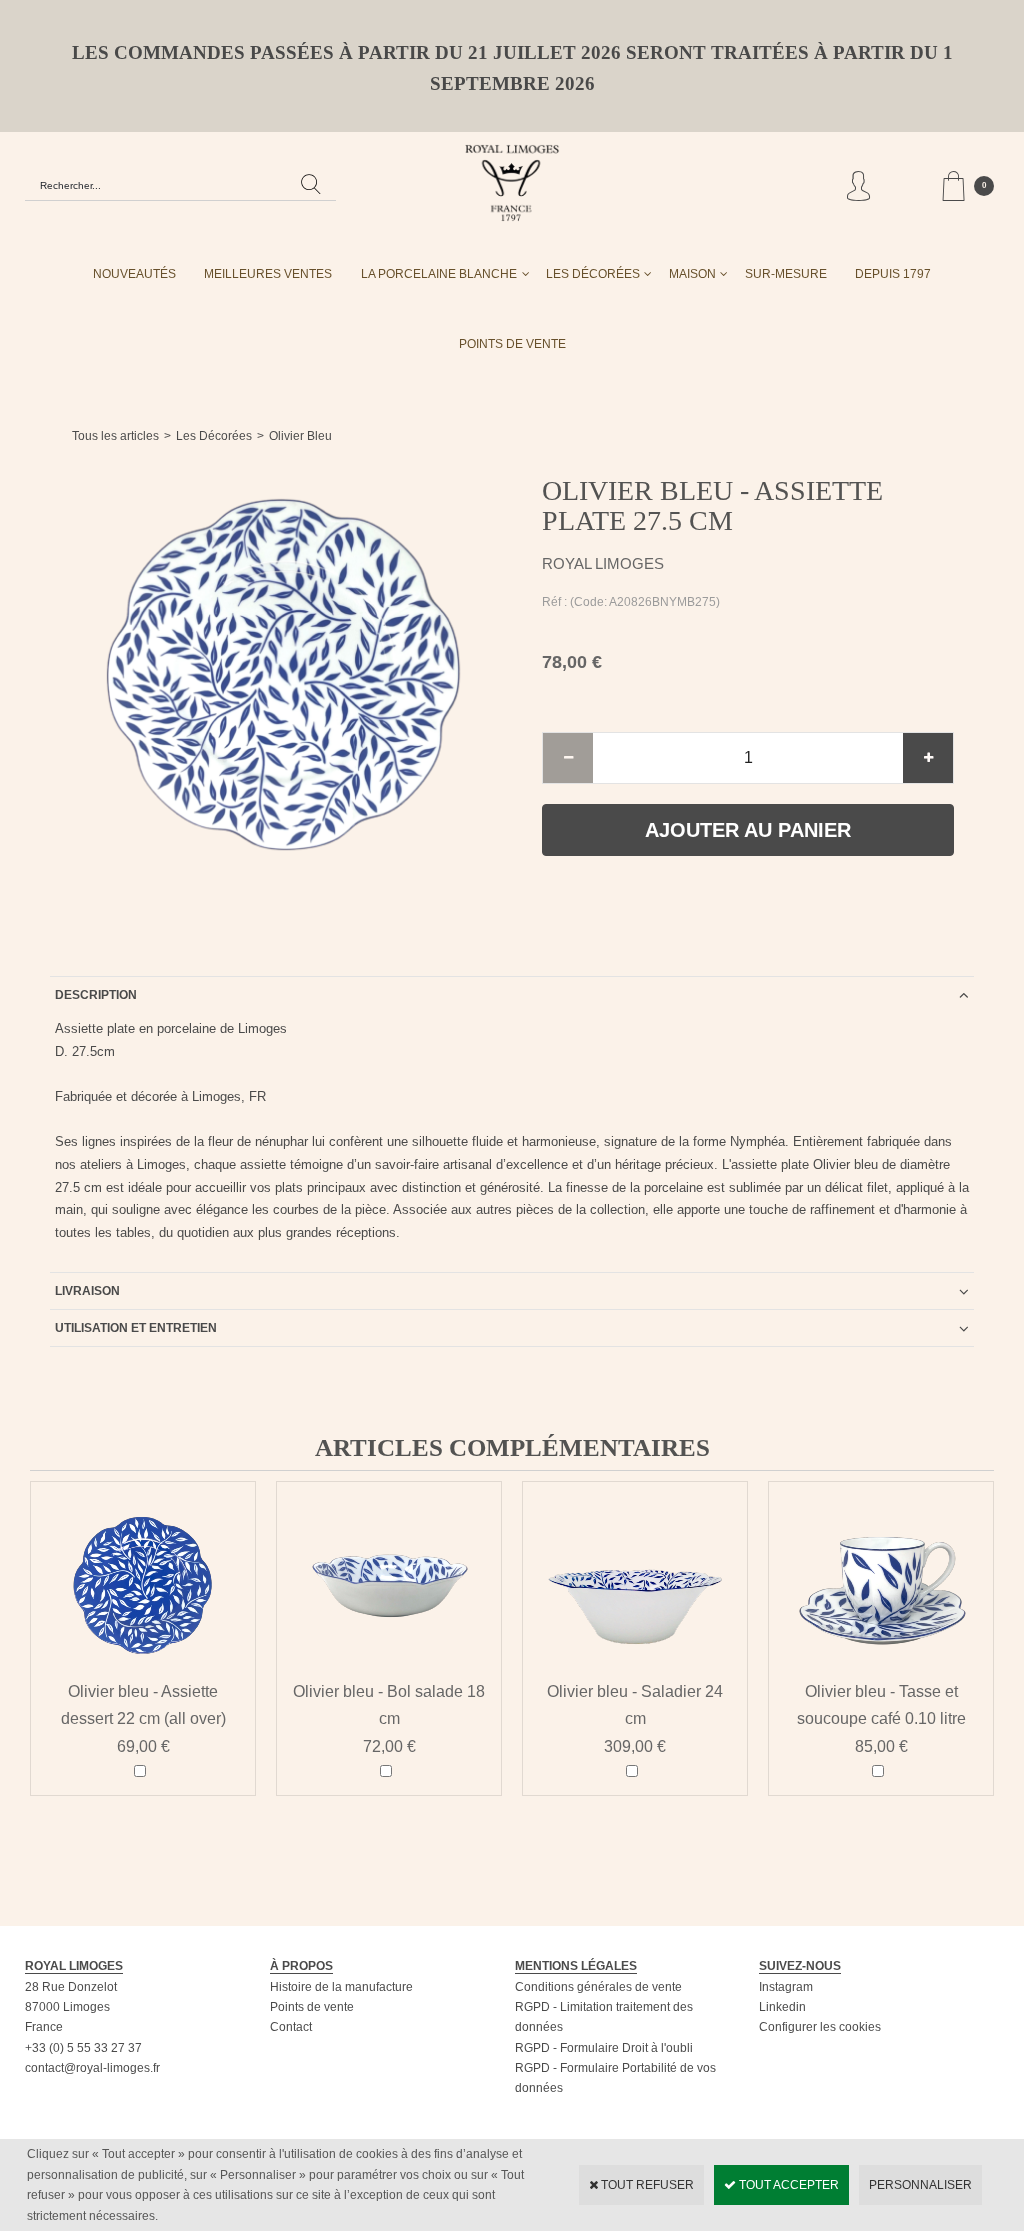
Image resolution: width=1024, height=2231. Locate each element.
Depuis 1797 (893, 274)
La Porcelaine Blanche (439, 274)
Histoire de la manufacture (341, 1987)
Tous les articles (115, 436)
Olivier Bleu (300, 436)
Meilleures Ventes (268, 274)
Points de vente (312, 2007)
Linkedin (782, 2007)
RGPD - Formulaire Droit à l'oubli (604, 2048)
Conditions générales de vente (598, 1987)
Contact (291, 2027)
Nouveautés (134, 274)
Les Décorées (593, 274)
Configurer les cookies (820, 2027)
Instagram (786, 1987)
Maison (692, 274)
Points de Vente (512, 344)
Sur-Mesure (786, 274)
